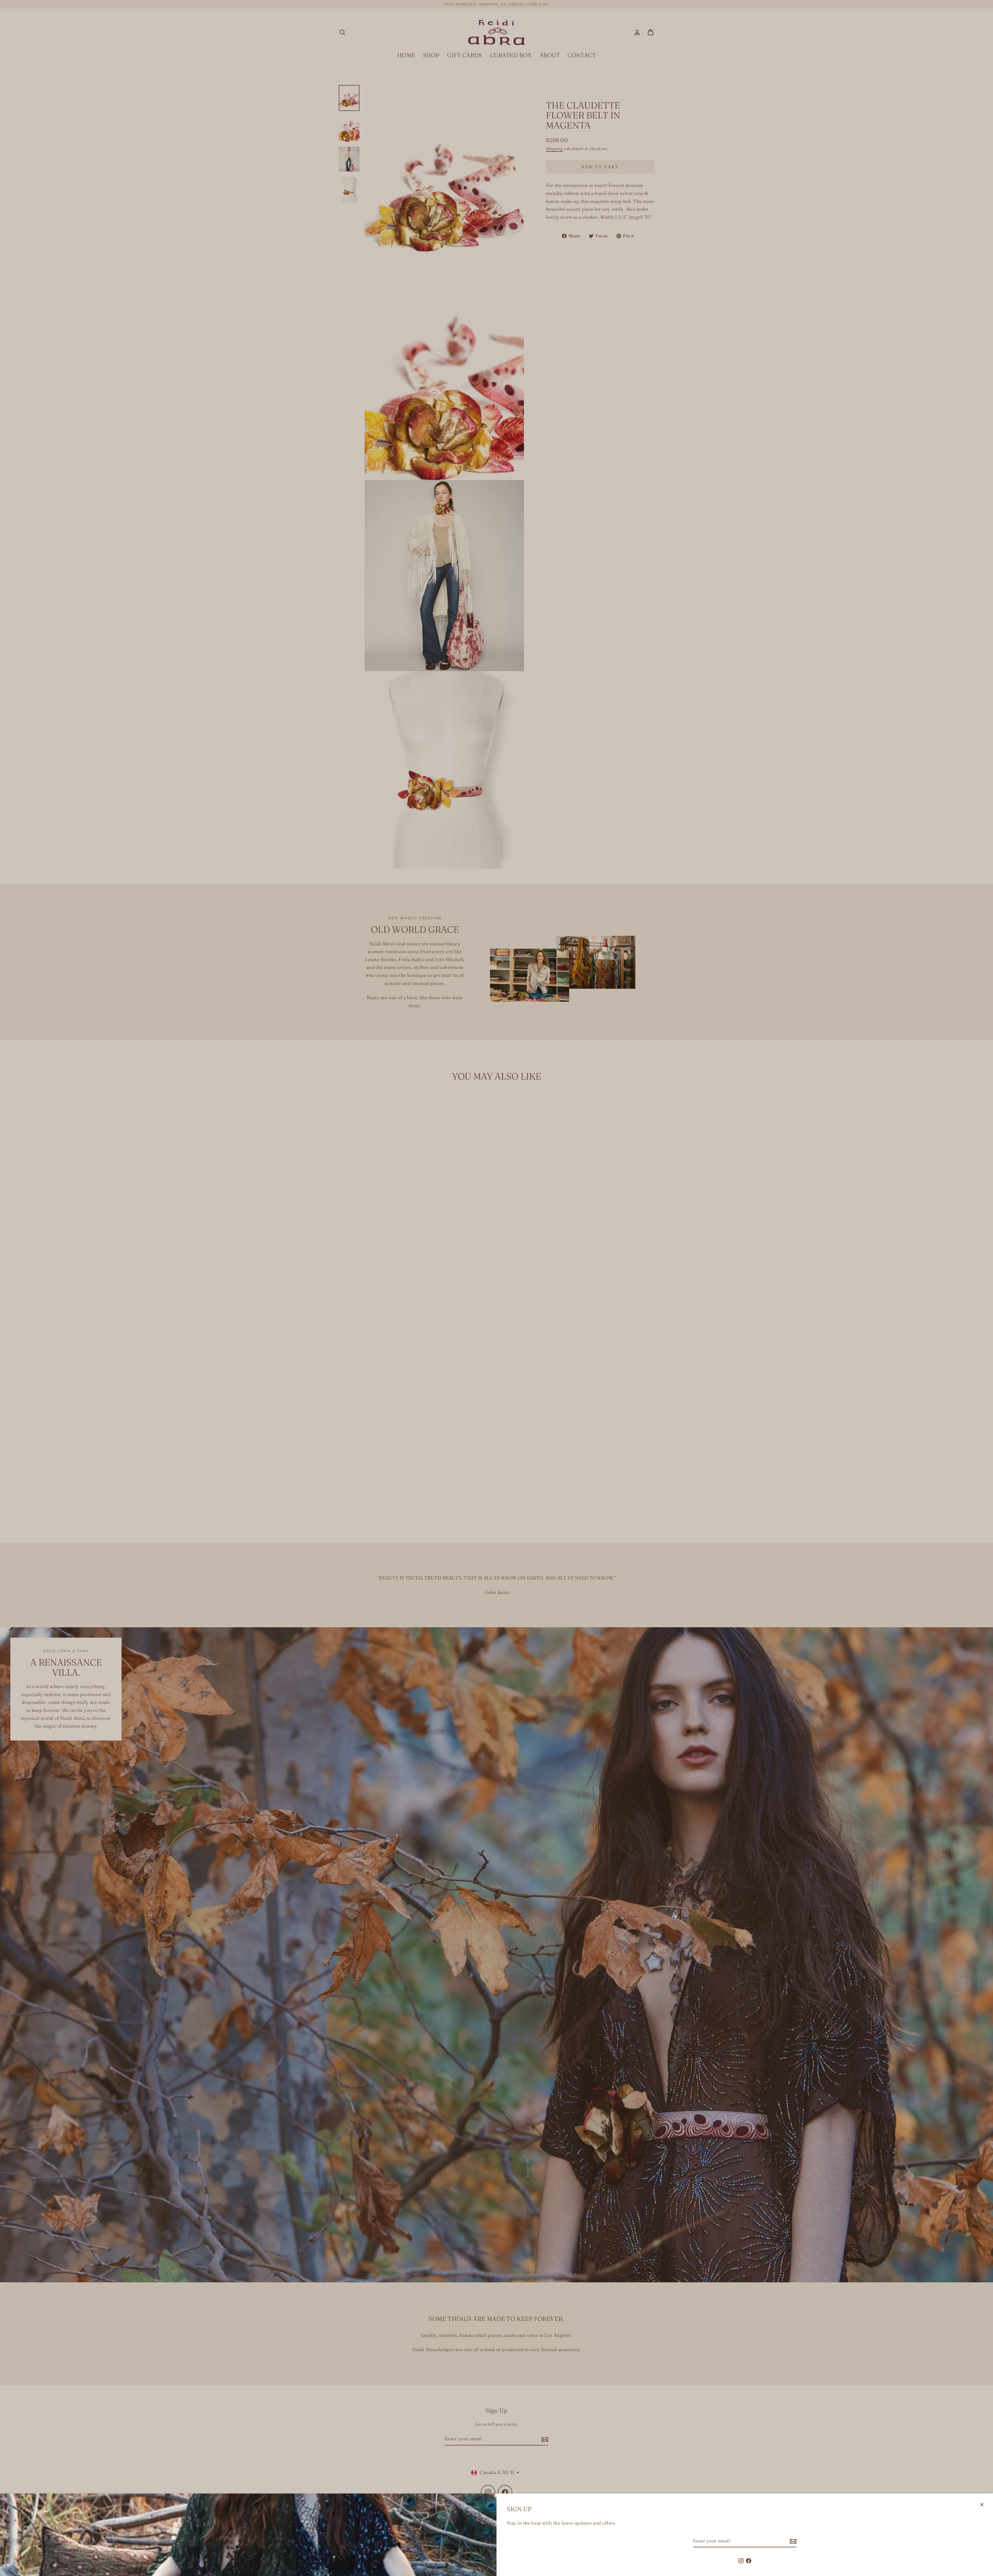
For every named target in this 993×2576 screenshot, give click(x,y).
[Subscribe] (792, 2541)
